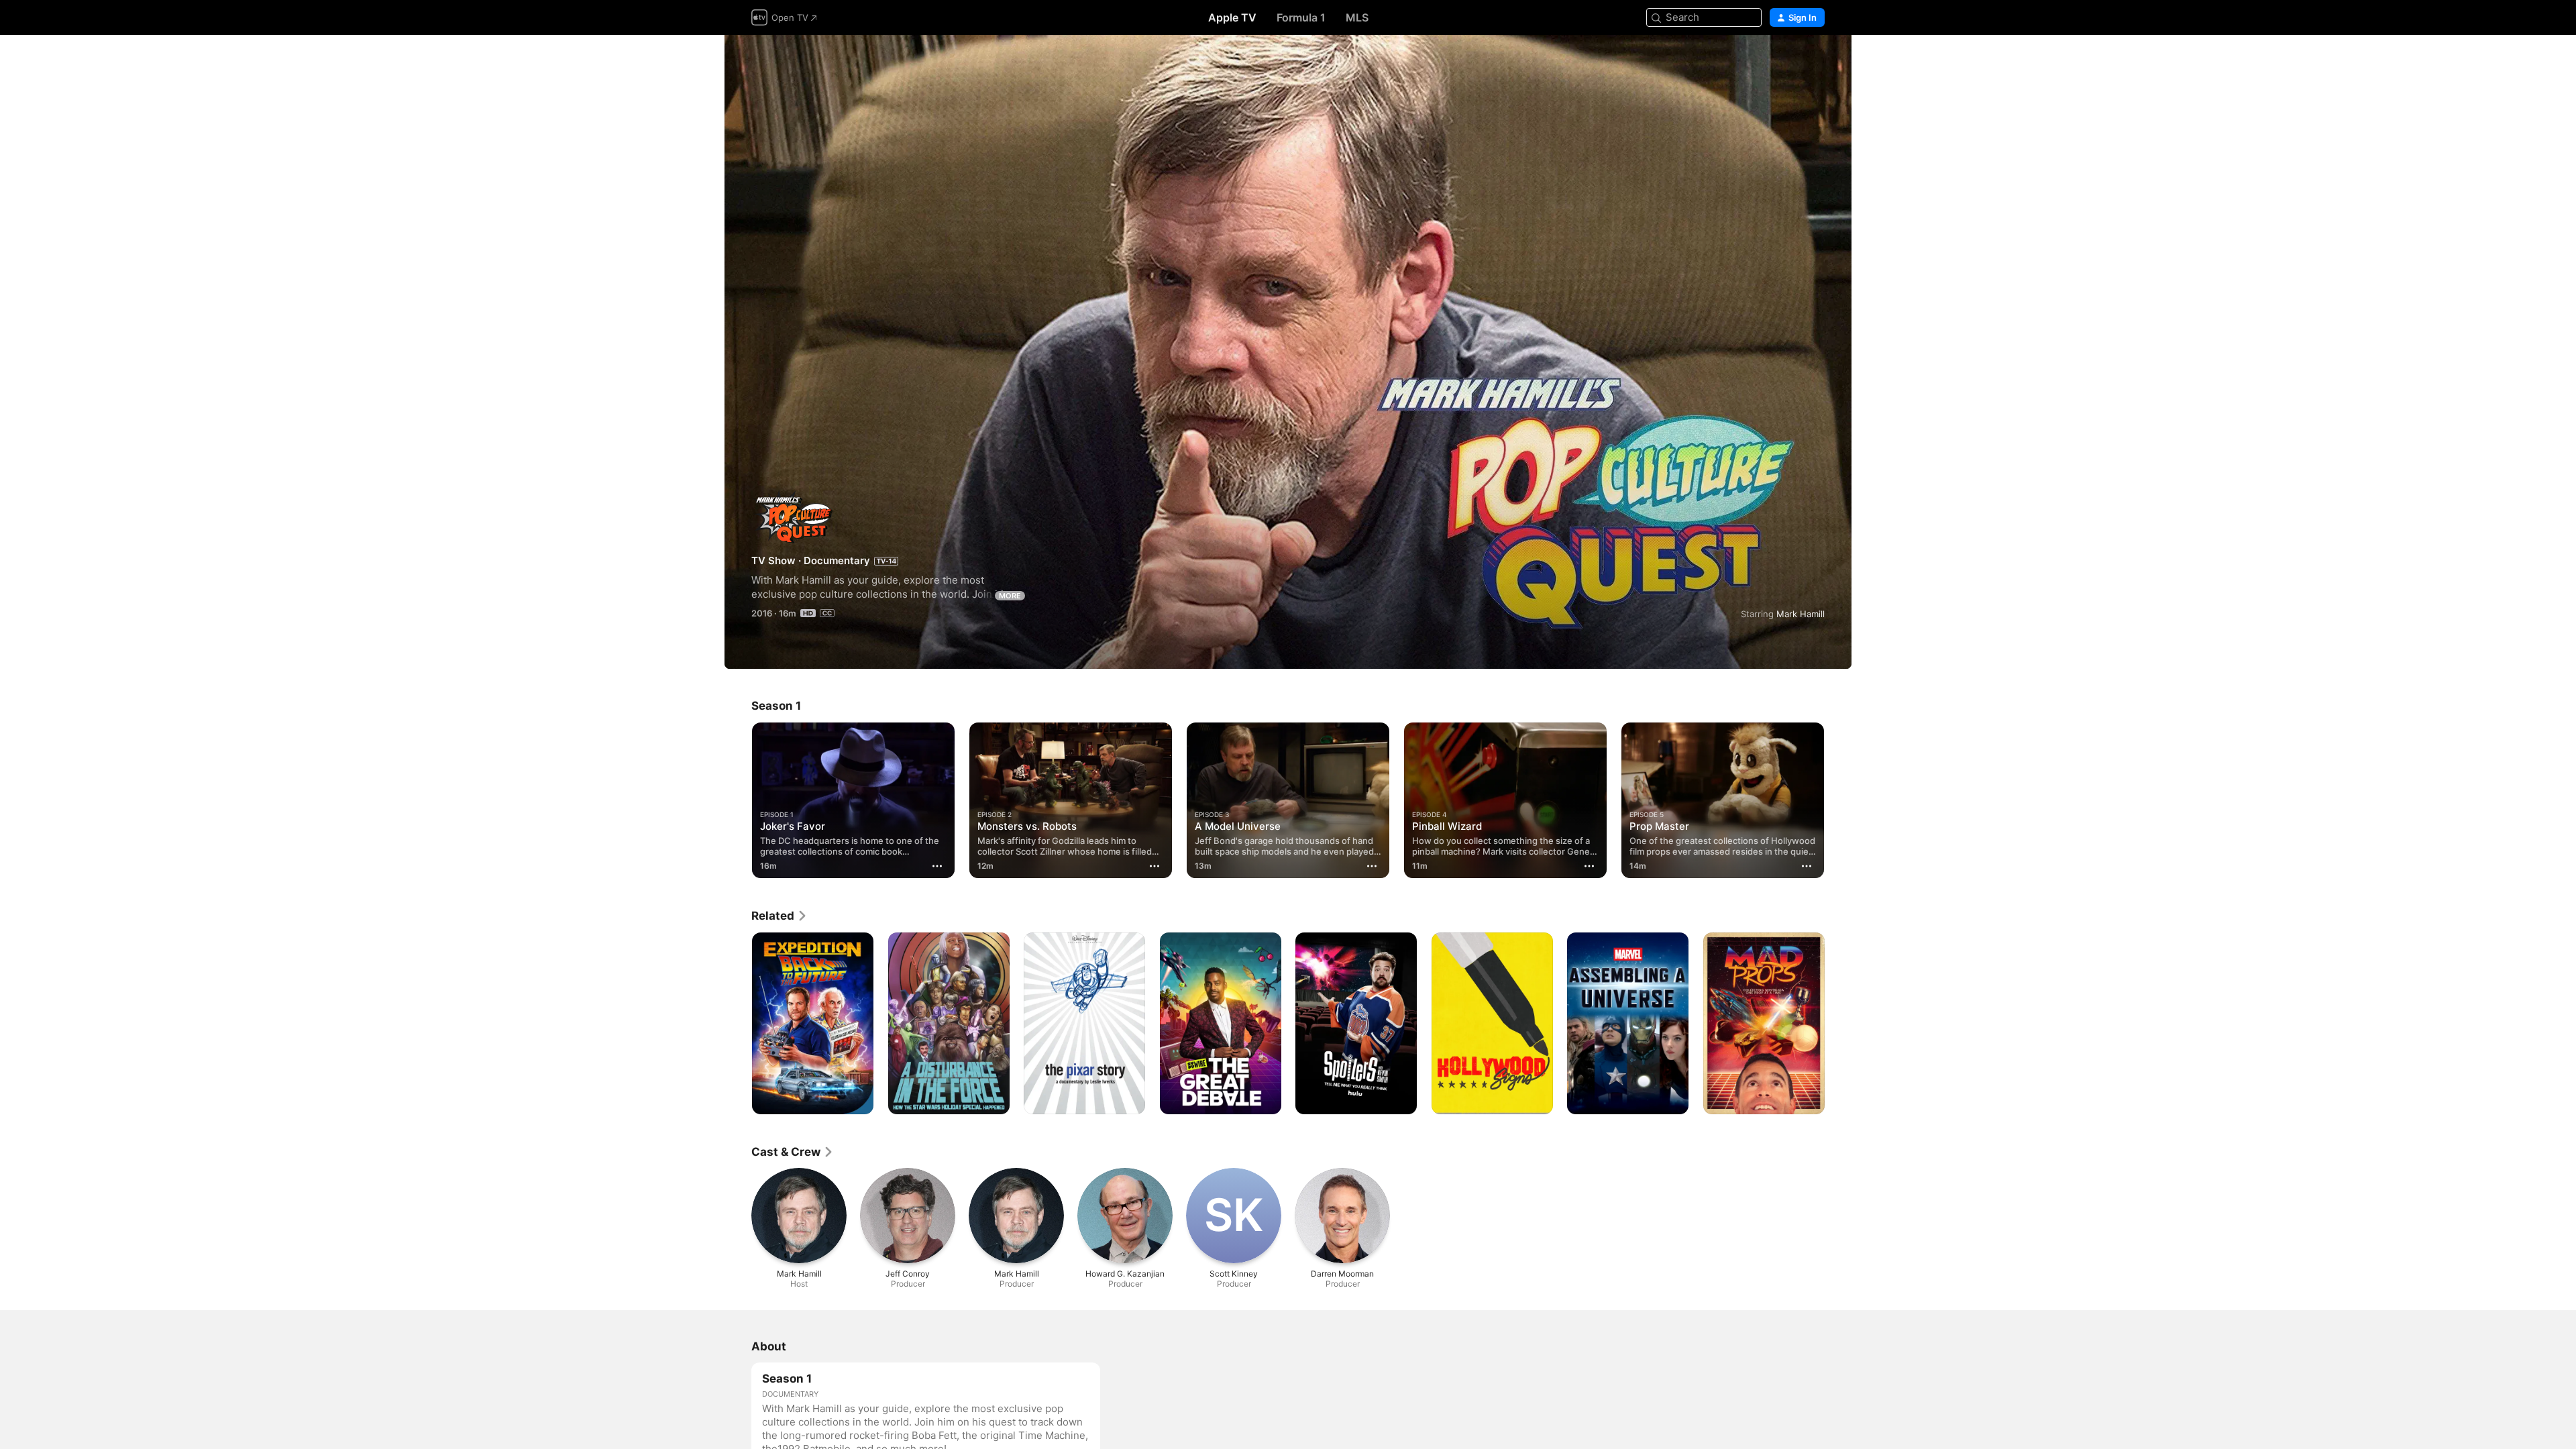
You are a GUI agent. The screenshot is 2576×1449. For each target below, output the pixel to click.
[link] (780, 916)
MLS (1357, 17)
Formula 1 (1301, 17)
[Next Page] (1838, 800)
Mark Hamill (1801, 614)
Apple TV (1232, 17)
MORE (1010, 596)
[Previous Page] (738, 800)
